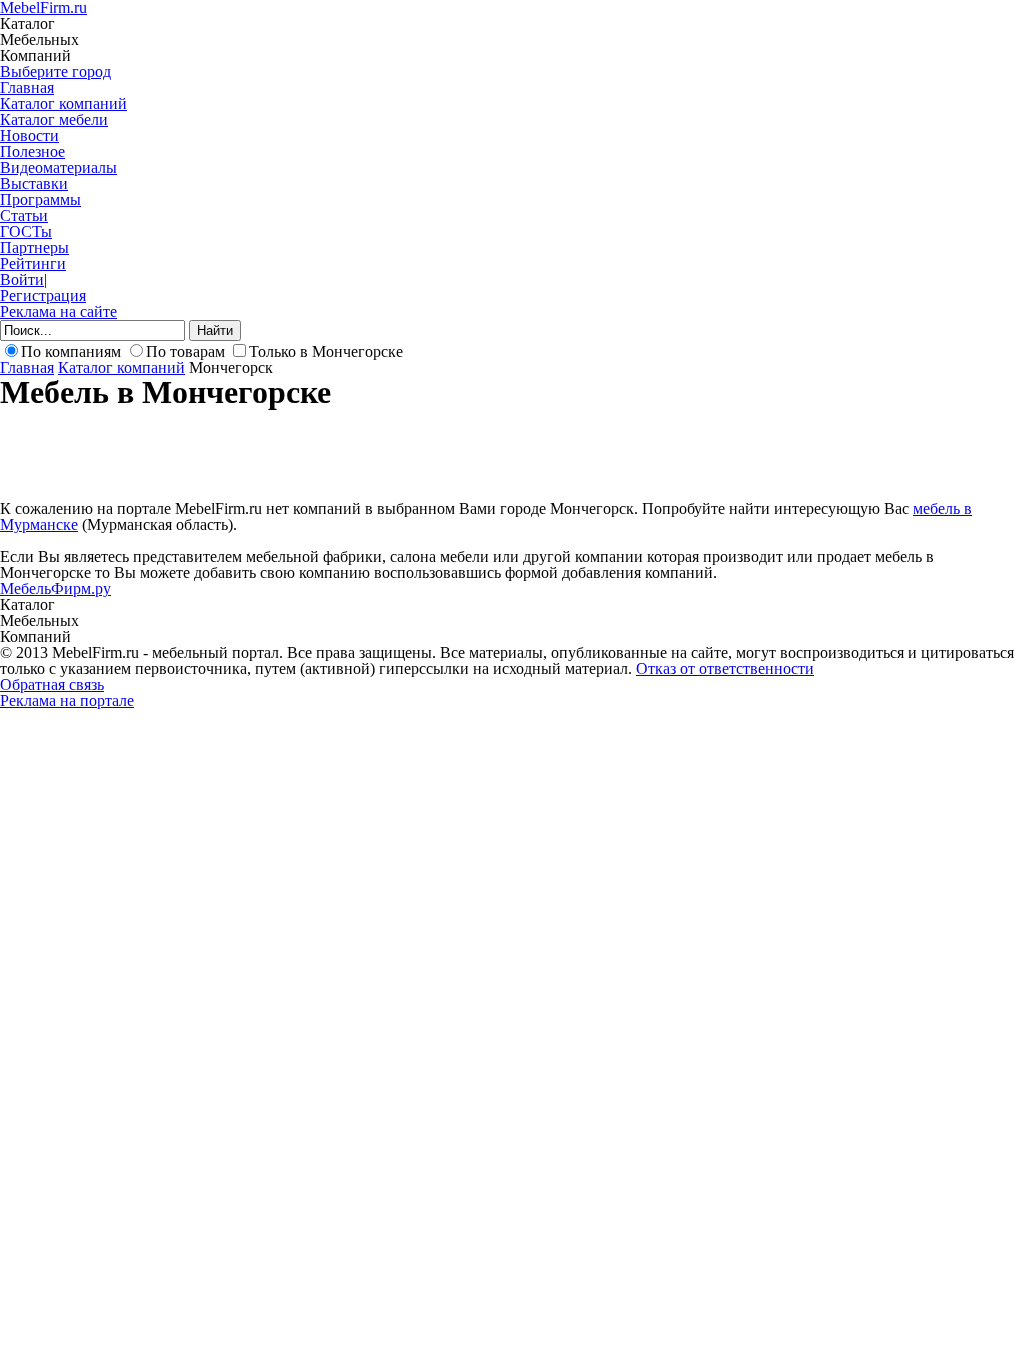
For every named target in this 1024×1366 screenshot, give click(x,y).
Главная (27, 87)
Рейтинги (33, 263)
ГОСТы (26, 231)
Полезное (32, 151)
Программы (40, 199)
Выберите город (55, 71)
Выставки (34, 183)
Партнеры (34, 247)
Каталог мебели (54, 119)
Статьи (24, 215)
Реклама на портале (67, 700)
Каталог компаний (63, 103)
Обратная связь (52, 684)
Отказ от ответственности (725, 668)
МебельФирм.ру (55, 588)
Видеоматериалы (58, 167)
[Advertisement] (364, 453)
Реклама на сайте (58, 311)
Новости (29, 135)
